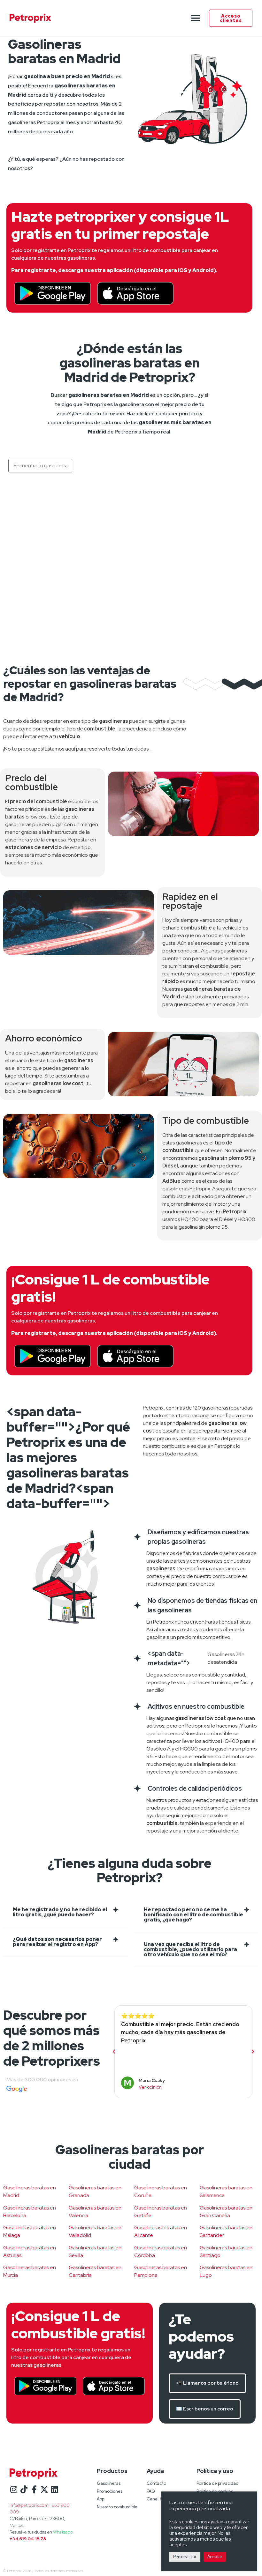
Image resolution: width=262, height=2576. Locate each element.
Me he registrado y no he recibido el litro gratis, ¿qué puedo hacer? (60, 1912)
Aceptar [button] (215, 2557)
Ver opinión (150, 2087)
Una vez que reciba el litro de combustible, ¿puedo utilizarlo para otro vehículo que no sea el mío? (190, 1949)
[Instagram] (14, 2489)
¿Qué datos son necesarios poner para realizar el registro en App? (57, 1942)
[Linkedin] (54, 2489)
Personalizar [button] (185, 2557)
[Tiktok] (24, 2489)
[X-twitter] (44, 2489)
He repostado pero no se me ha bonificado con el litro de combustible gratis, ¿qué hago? (193, 1915)
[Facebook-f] (34, 2489)
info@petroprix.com (29, 2505)
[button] (195, 18)
